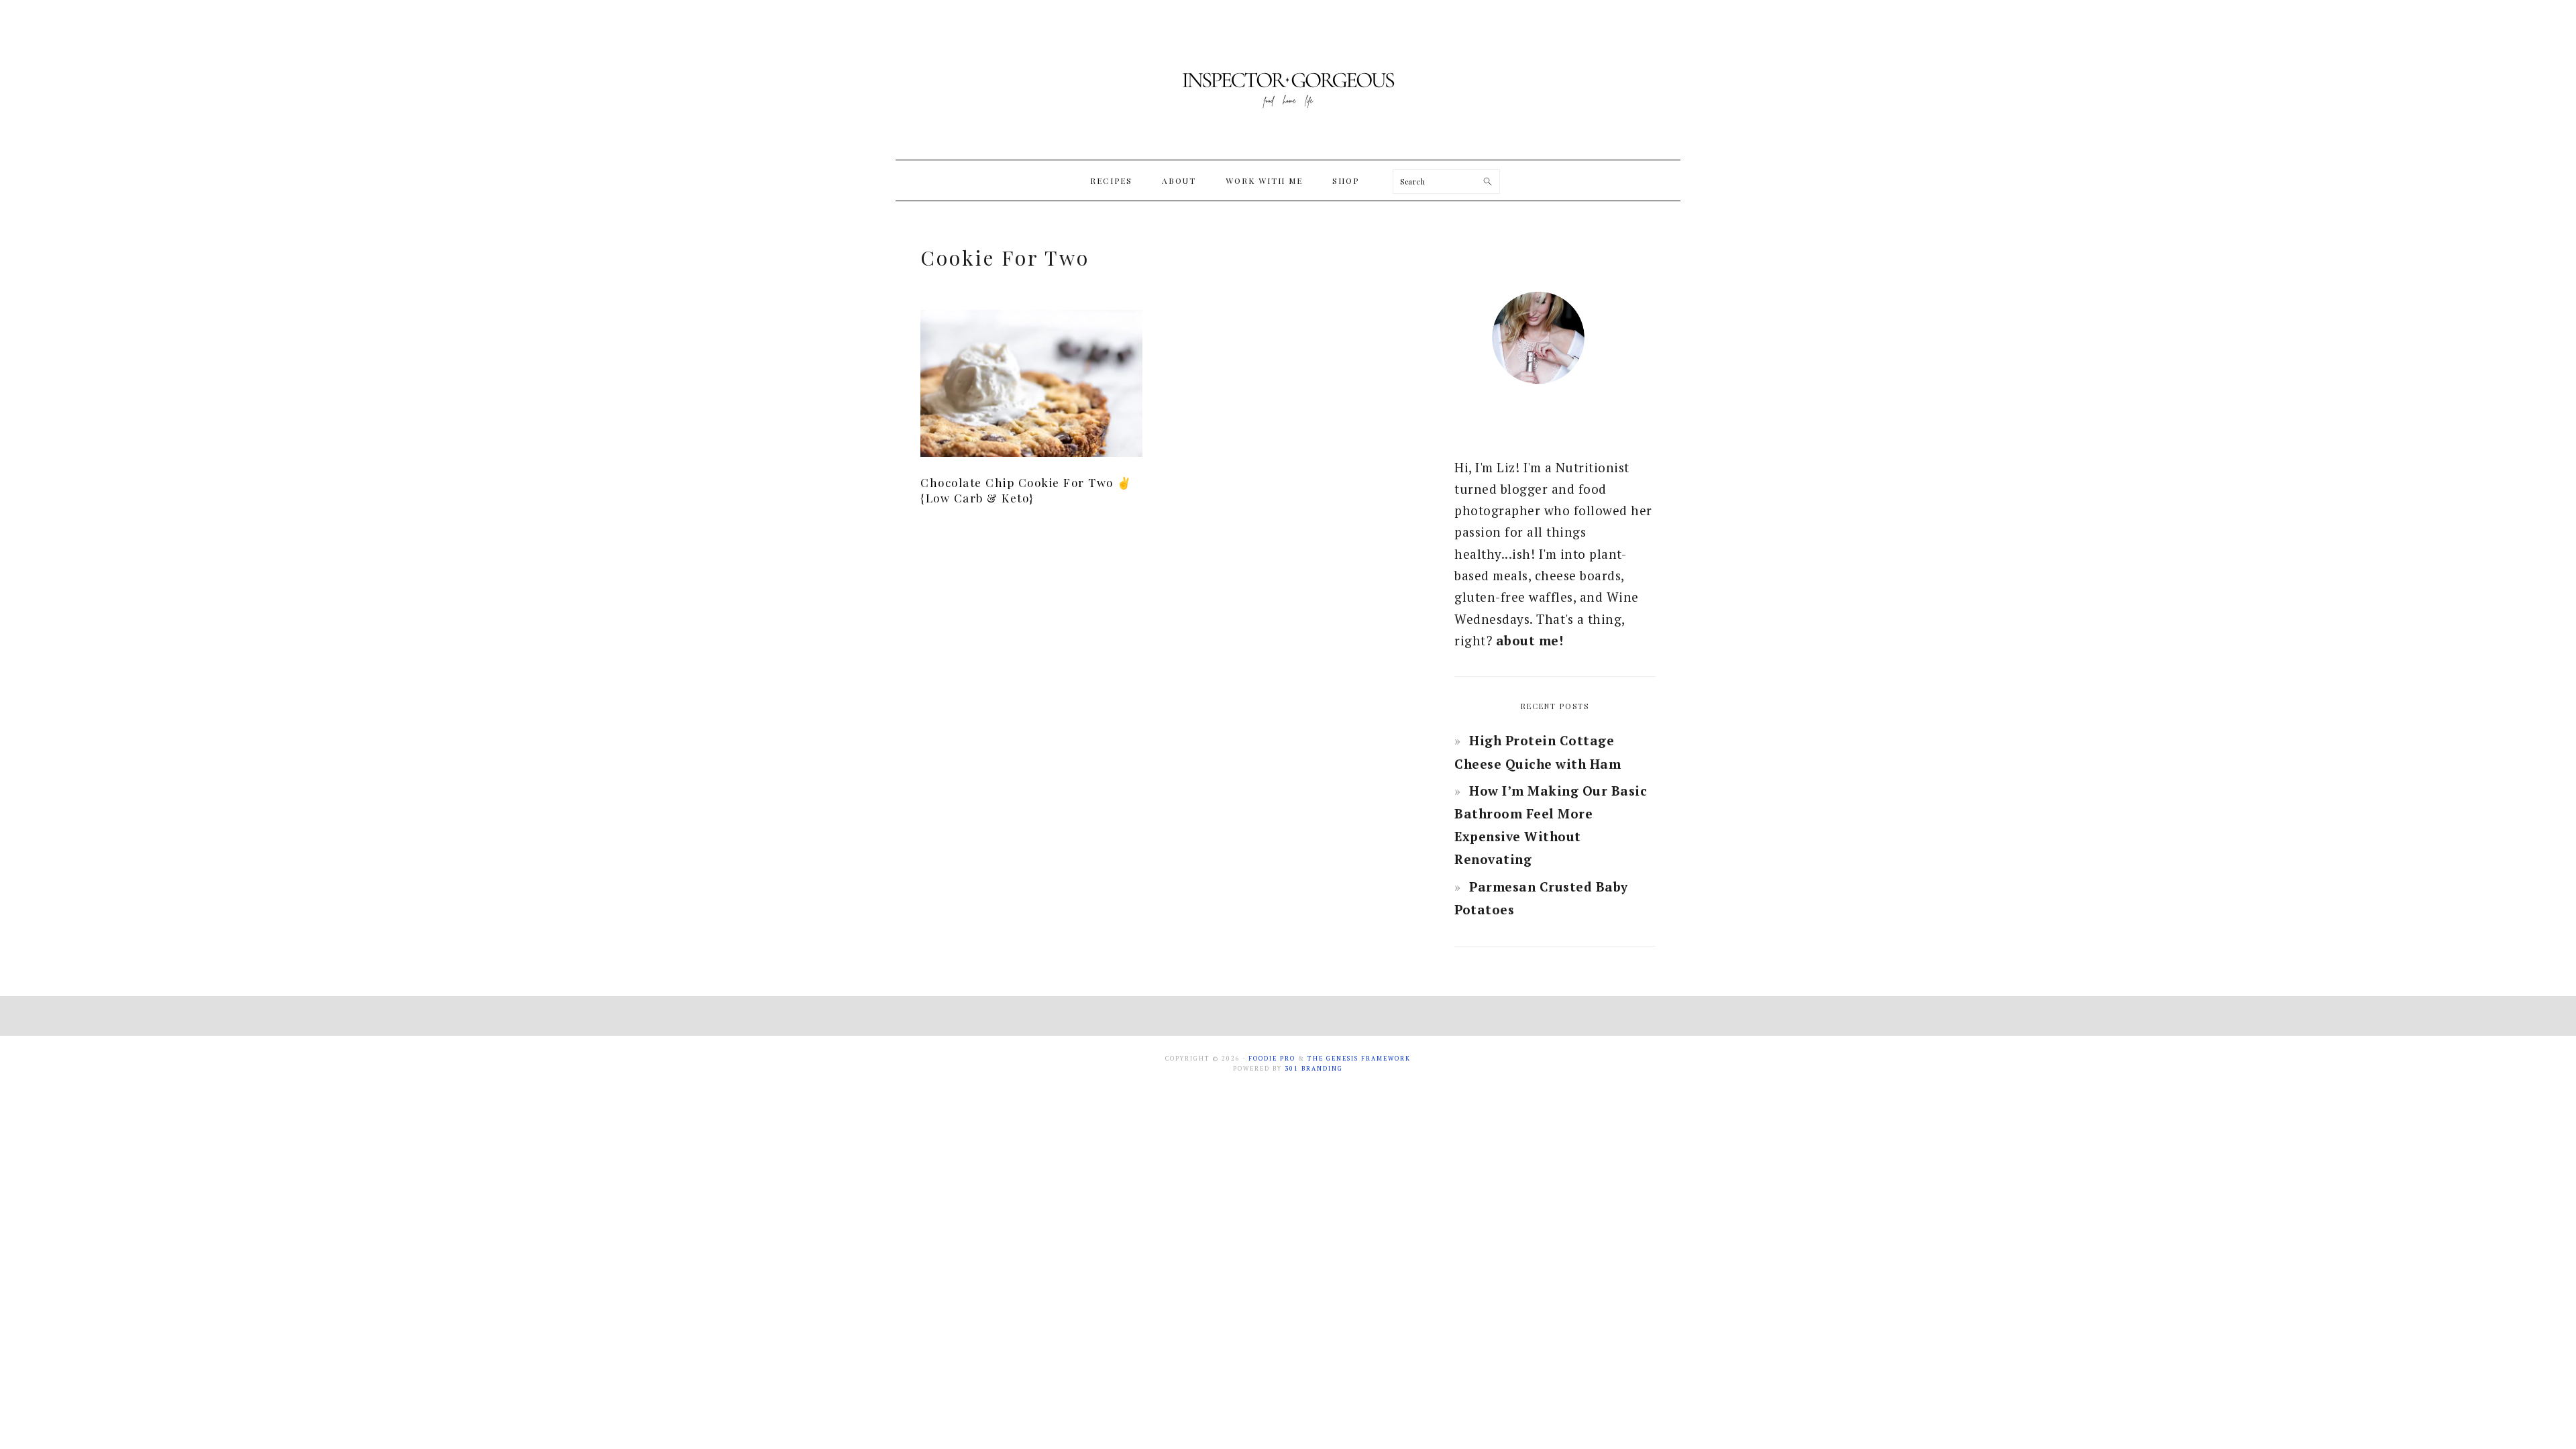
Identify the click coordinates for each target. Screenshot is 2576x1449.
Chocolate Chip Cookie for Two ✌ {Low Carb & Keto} (1026, 490)
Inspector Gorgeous (1288, 80)
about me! (1530, 640)
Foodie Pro (1272, 1059)
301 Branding (1314, 1069)
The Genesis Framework (1359, 1059)
